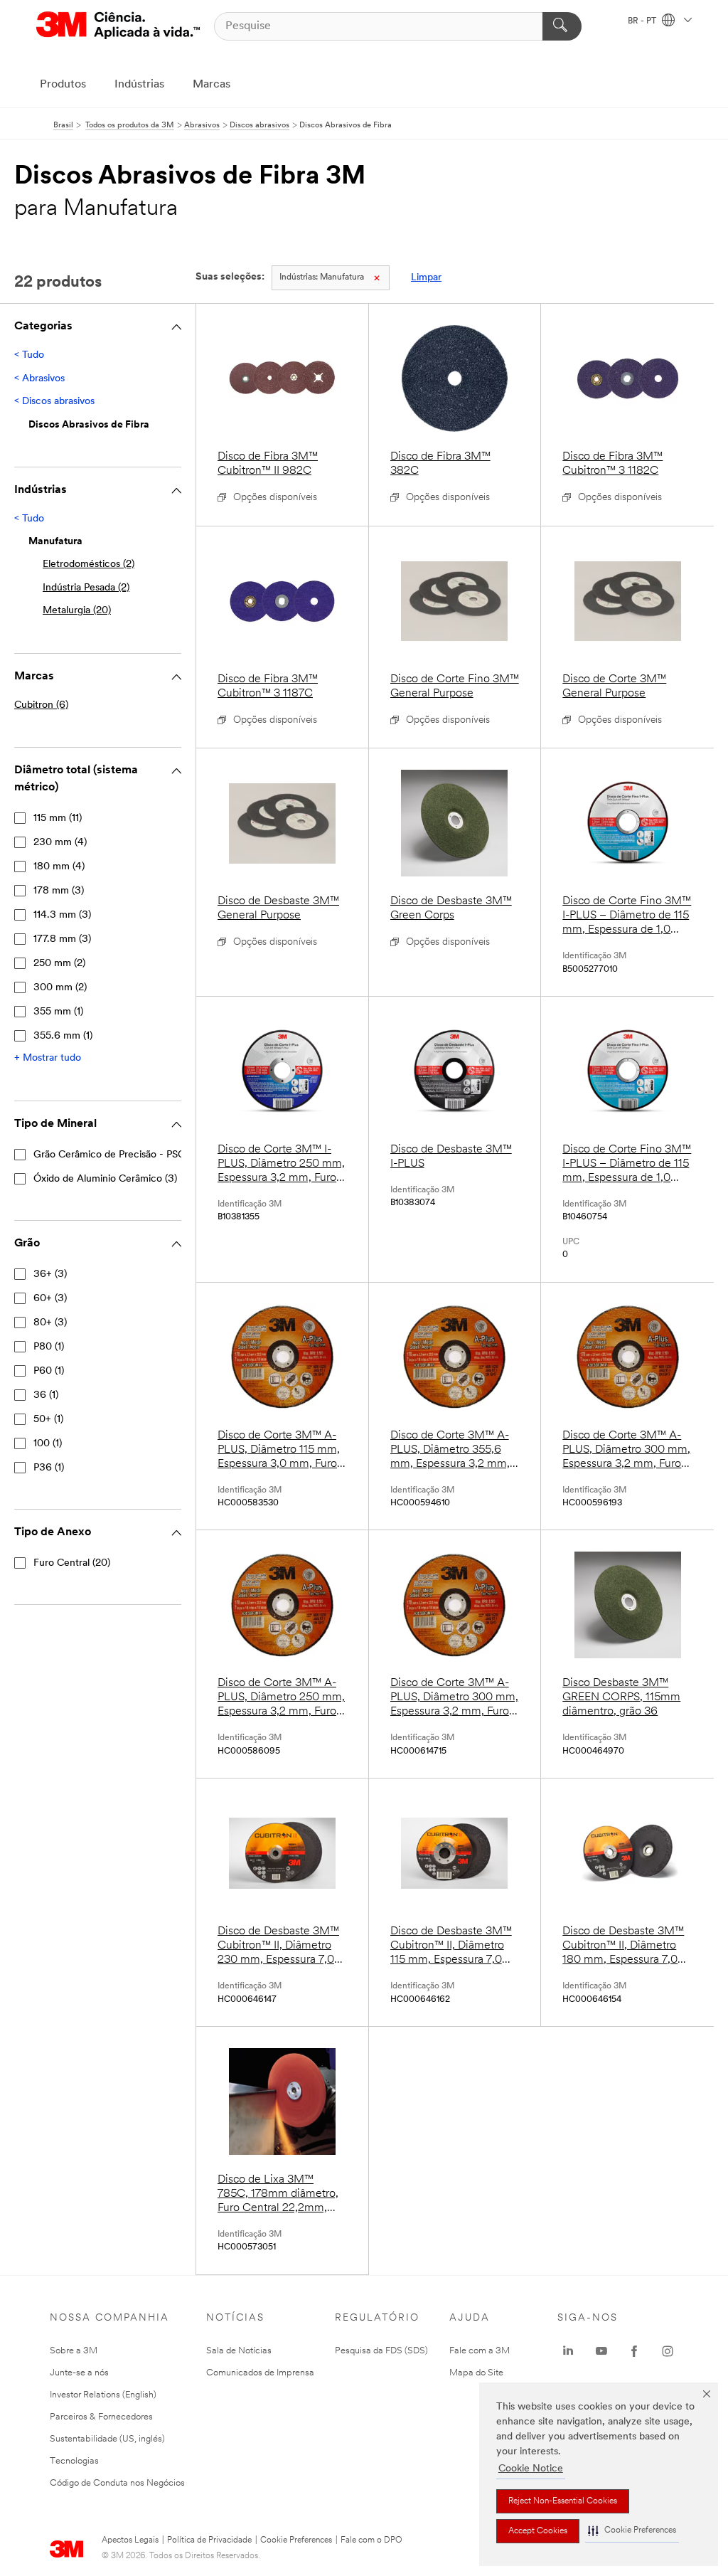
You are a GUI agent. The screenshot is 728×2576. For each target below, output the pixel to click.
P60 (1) (49, 1371)
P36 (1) (49, 1468)
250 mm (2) (59, 964)
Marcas (212, 85)
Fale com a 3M (480, 2351)
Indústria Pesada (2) (86, 588)
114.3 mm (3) (62, 915)
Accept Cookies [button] (538, 2531)
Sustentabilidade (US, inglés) (107, 2439)
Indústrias (139, 85)
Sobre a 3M (74, 2351)
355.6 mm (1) (63, 1036)
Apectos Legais (130, 2540)
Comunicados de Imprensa (260, 2373)
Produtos (63, 85)
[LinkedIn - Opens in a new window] (568, 2351)
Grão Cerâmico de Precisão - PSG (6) (117, 1155)
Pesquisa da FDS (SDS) (381, 2351)
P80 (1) (49, 1347)
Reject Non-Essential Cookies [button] (563, 2501)
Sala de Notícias (239, 2351)
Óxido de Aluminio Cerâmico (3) (105, 1179)
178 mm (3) (59, 891)
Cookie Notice (531, 2469)
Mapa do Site (476, 2373)
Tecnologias (74, 2461)
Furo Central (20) (72, 1563)
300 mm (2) (60, 988)
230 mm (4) (60, 843)
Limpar (426, 278)
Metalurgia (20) (77, 611)
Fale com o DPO (371, 2540)
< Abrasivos (39, 379)
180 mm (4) (59, 867)
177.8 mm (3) (62, 939)
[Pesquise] (562, 26)
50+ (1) (48, 1420)
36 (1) (46, 1395)
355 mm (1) (58, 1012)
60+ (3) (50, 1299)
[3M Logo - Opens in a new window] (118, 26)
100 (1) (48, 1444)
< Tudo (29, 355)
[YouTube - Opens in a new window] (601, 2351)
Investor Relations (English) (103, 2395)
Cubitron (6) (41, 705)
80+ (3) (50, 1323)
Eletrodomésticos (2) (89, 565)
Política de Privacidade (209, 2540)
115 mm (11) (58, 818)
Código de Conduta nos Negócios (117, 2483)
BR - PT (643, 21)
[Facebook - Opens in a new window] (634, 2351)
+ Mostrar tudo (48, 1058)
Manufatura (322, 277)
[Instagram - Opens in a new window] (668, 2351)
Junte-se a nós (79, 2373)
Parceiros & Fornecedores (101, 2417)
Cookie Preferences (296, 2540)
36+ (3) (50, 1274)
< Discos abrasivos (54, 402)
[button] (632, 2531)
